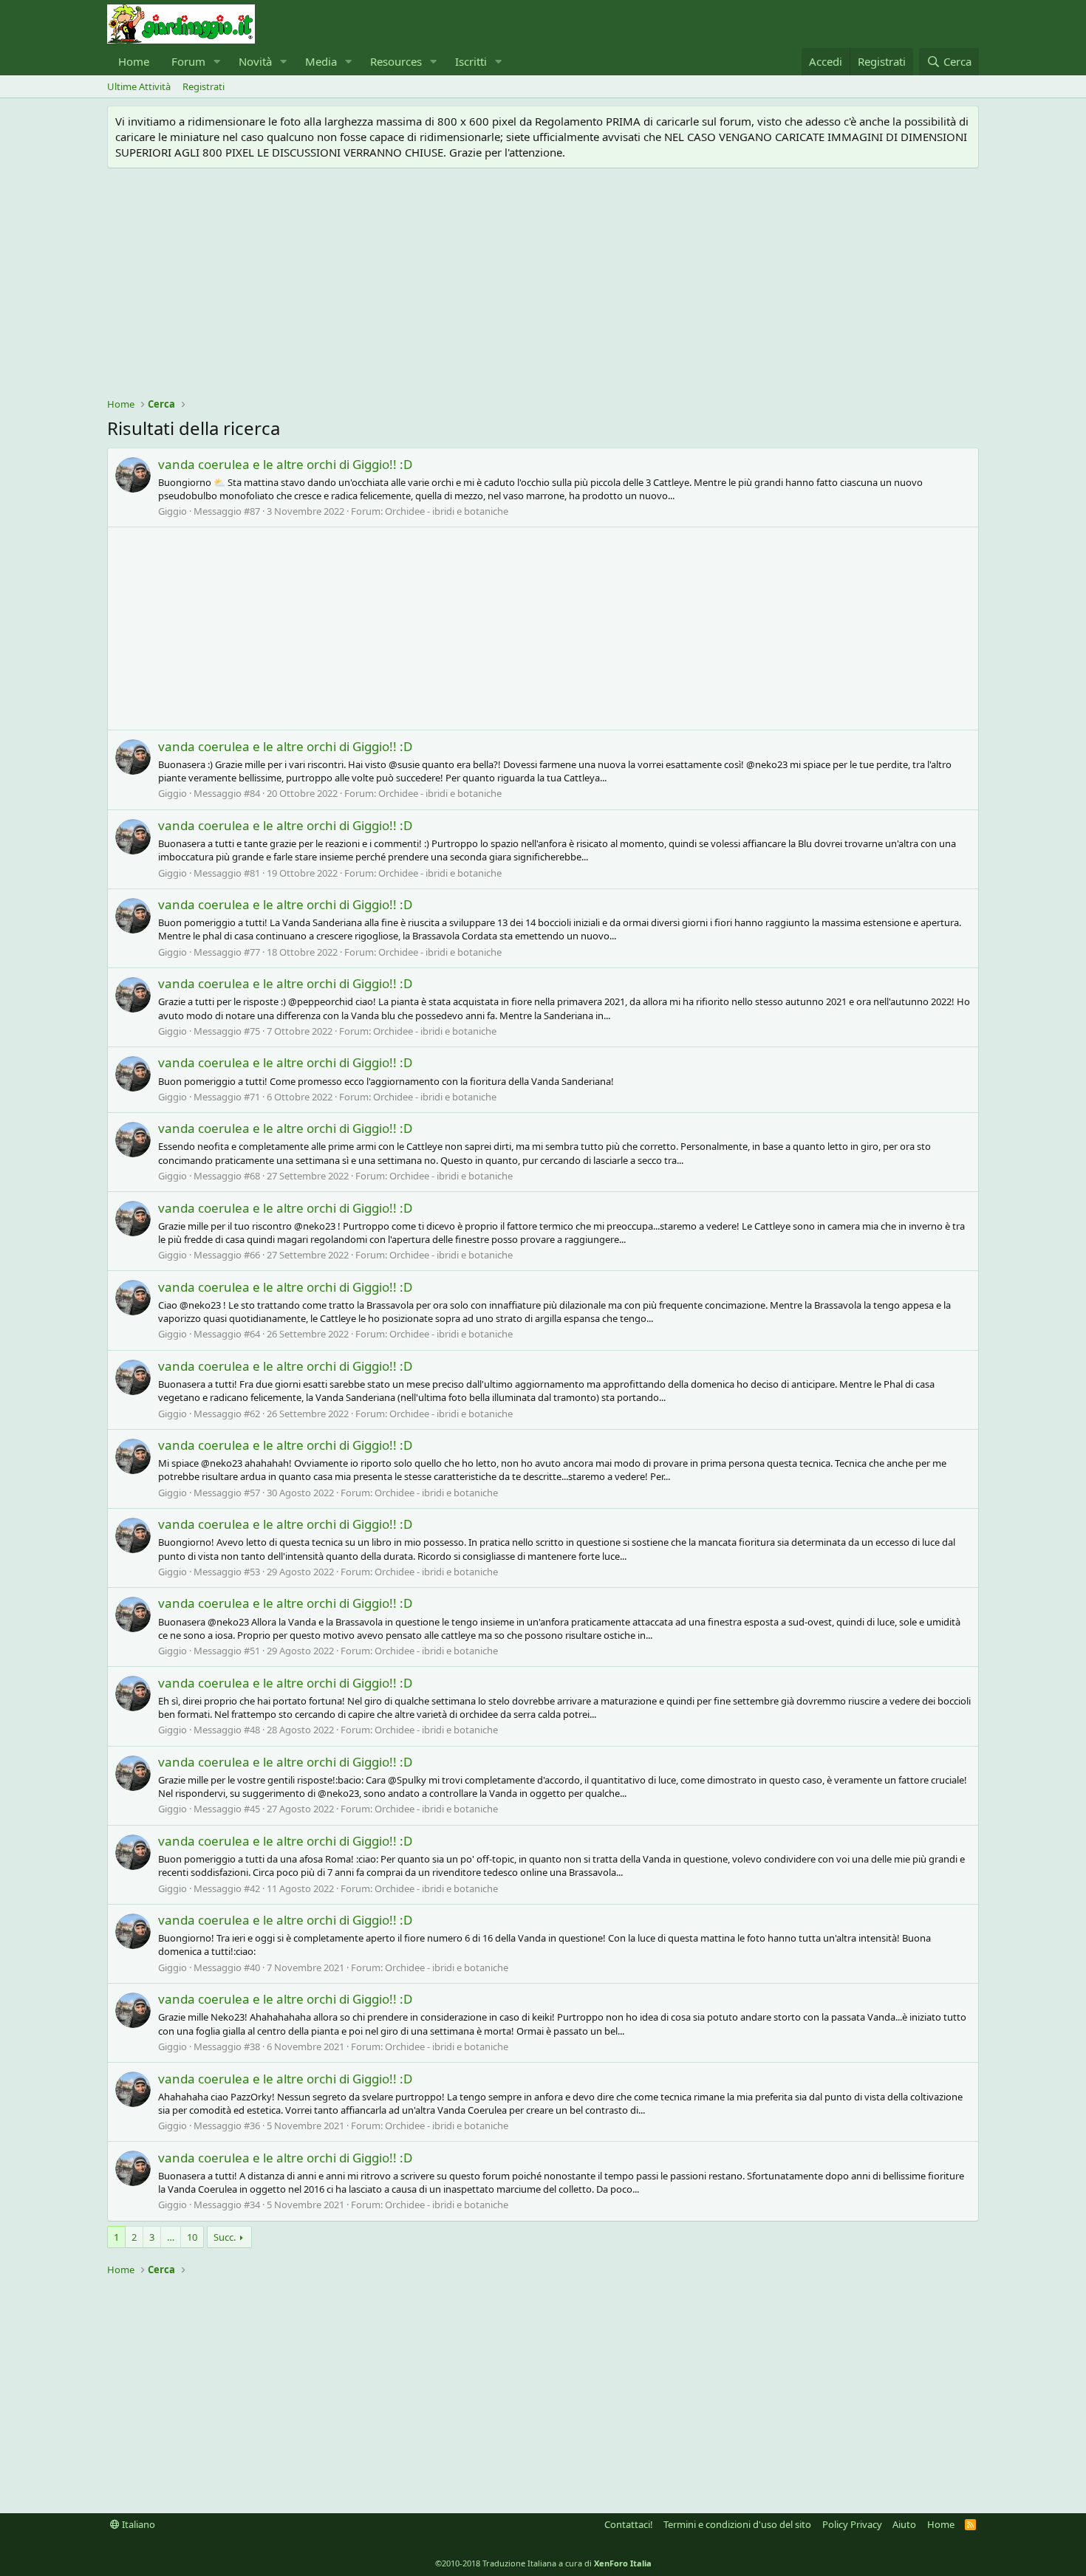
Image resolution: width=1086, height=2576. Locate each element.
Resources (396, 61)
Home (134, 61)
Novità (255, 61)
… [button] (171, 2237)
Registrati (204, 86)
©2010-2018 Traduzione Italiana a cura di (543, 2563)
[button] (217, 62)
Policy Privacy (852, 2524)
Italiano (137, 2524)
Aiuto (904, 2524)
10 (192, 2237)
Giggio (173, 511)
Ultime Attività (139, 86)
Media (321, 61)
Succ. (225, 2237)
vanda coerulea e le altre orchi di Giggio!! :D (285, 464)
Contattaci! (629, 2524)
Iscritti (471, 61)
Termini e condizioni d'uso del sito (737, 2524)
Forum (188, 61)
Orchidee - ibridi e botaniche (447, 511)
